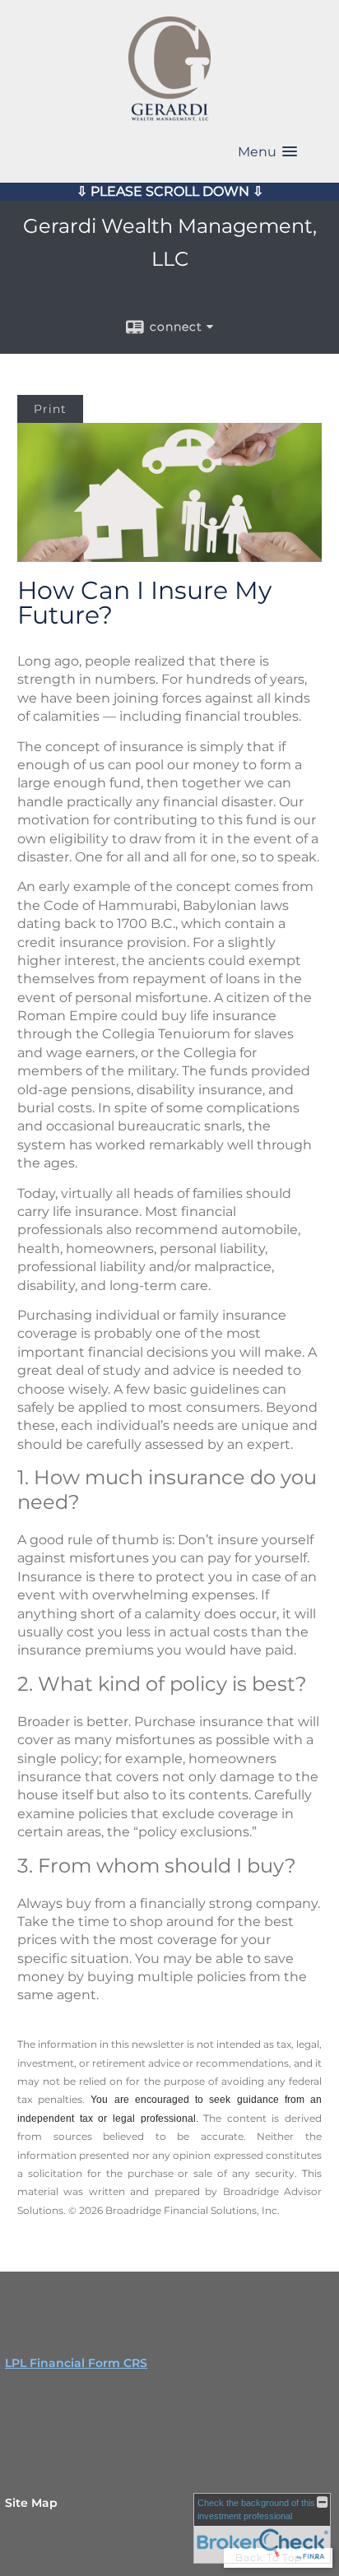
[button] (267, 152)
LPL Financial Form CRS (76, 2363)
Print (50, 409)
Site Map (31, 2503)
